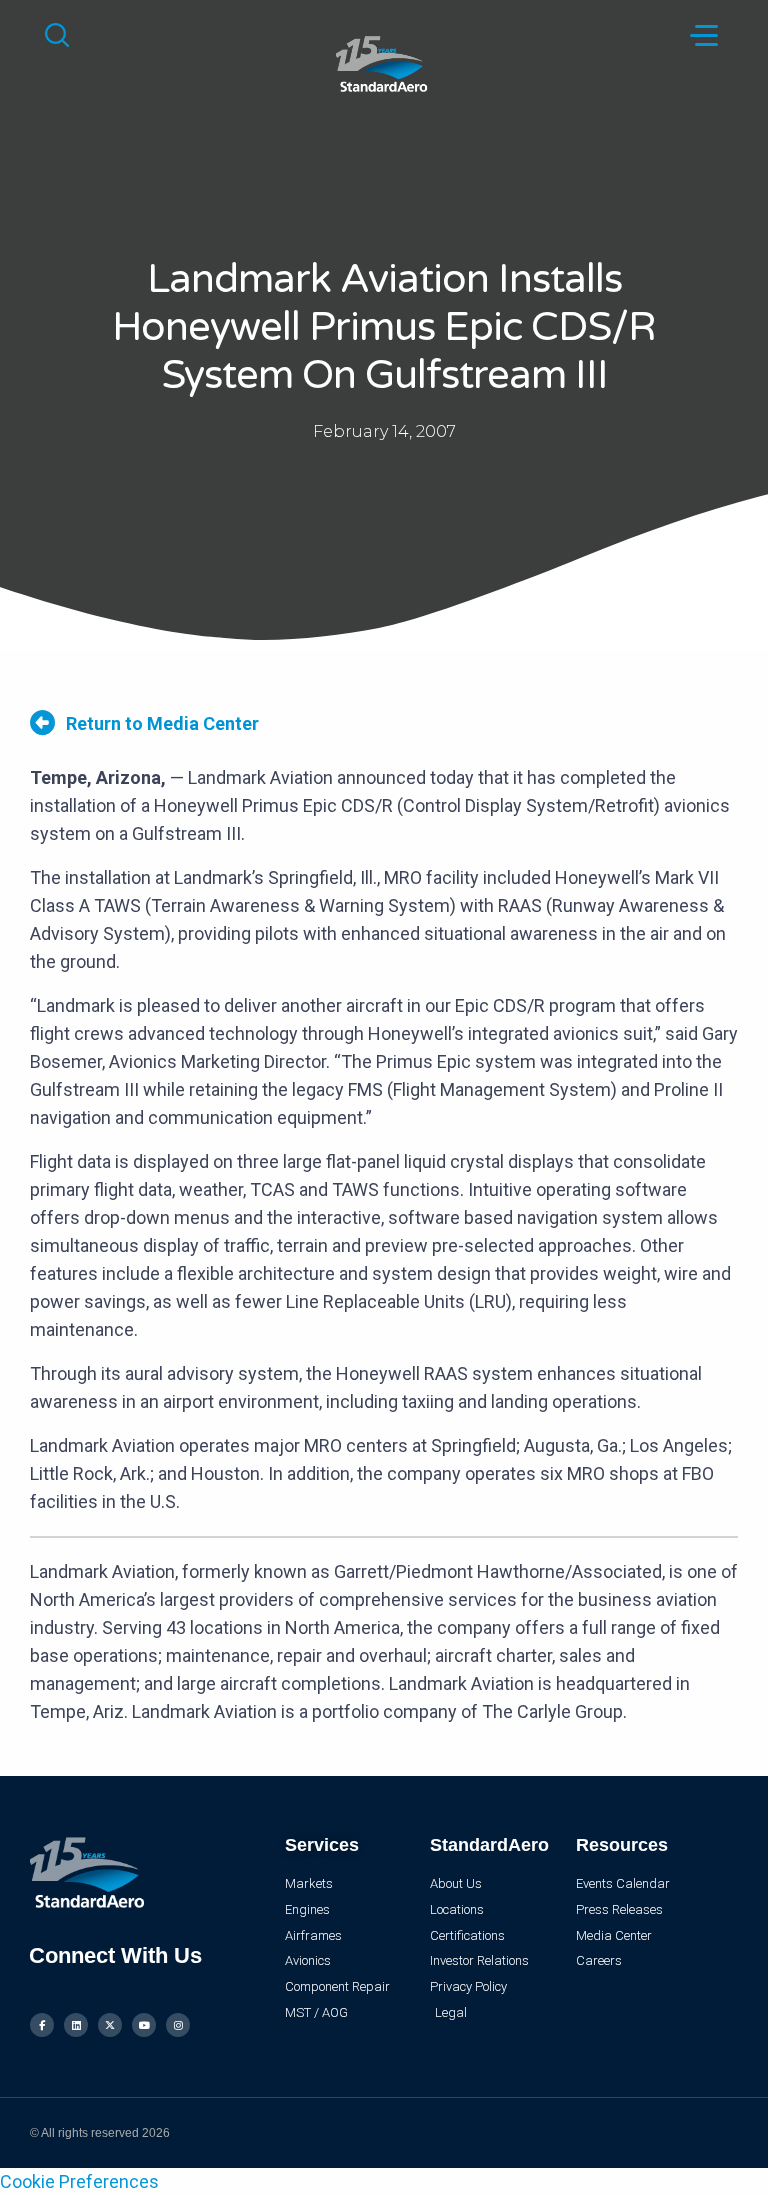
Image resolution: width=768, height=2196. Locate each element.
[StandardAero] (383, 61)
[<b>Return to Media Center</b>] (42, 722)
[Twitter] (110, 2025)
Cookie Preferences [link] (79, 2181)
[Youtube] (144, 2025)
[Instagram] (178, 2025)
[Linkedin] (76, 2025)
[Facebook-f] (42, 2025)
